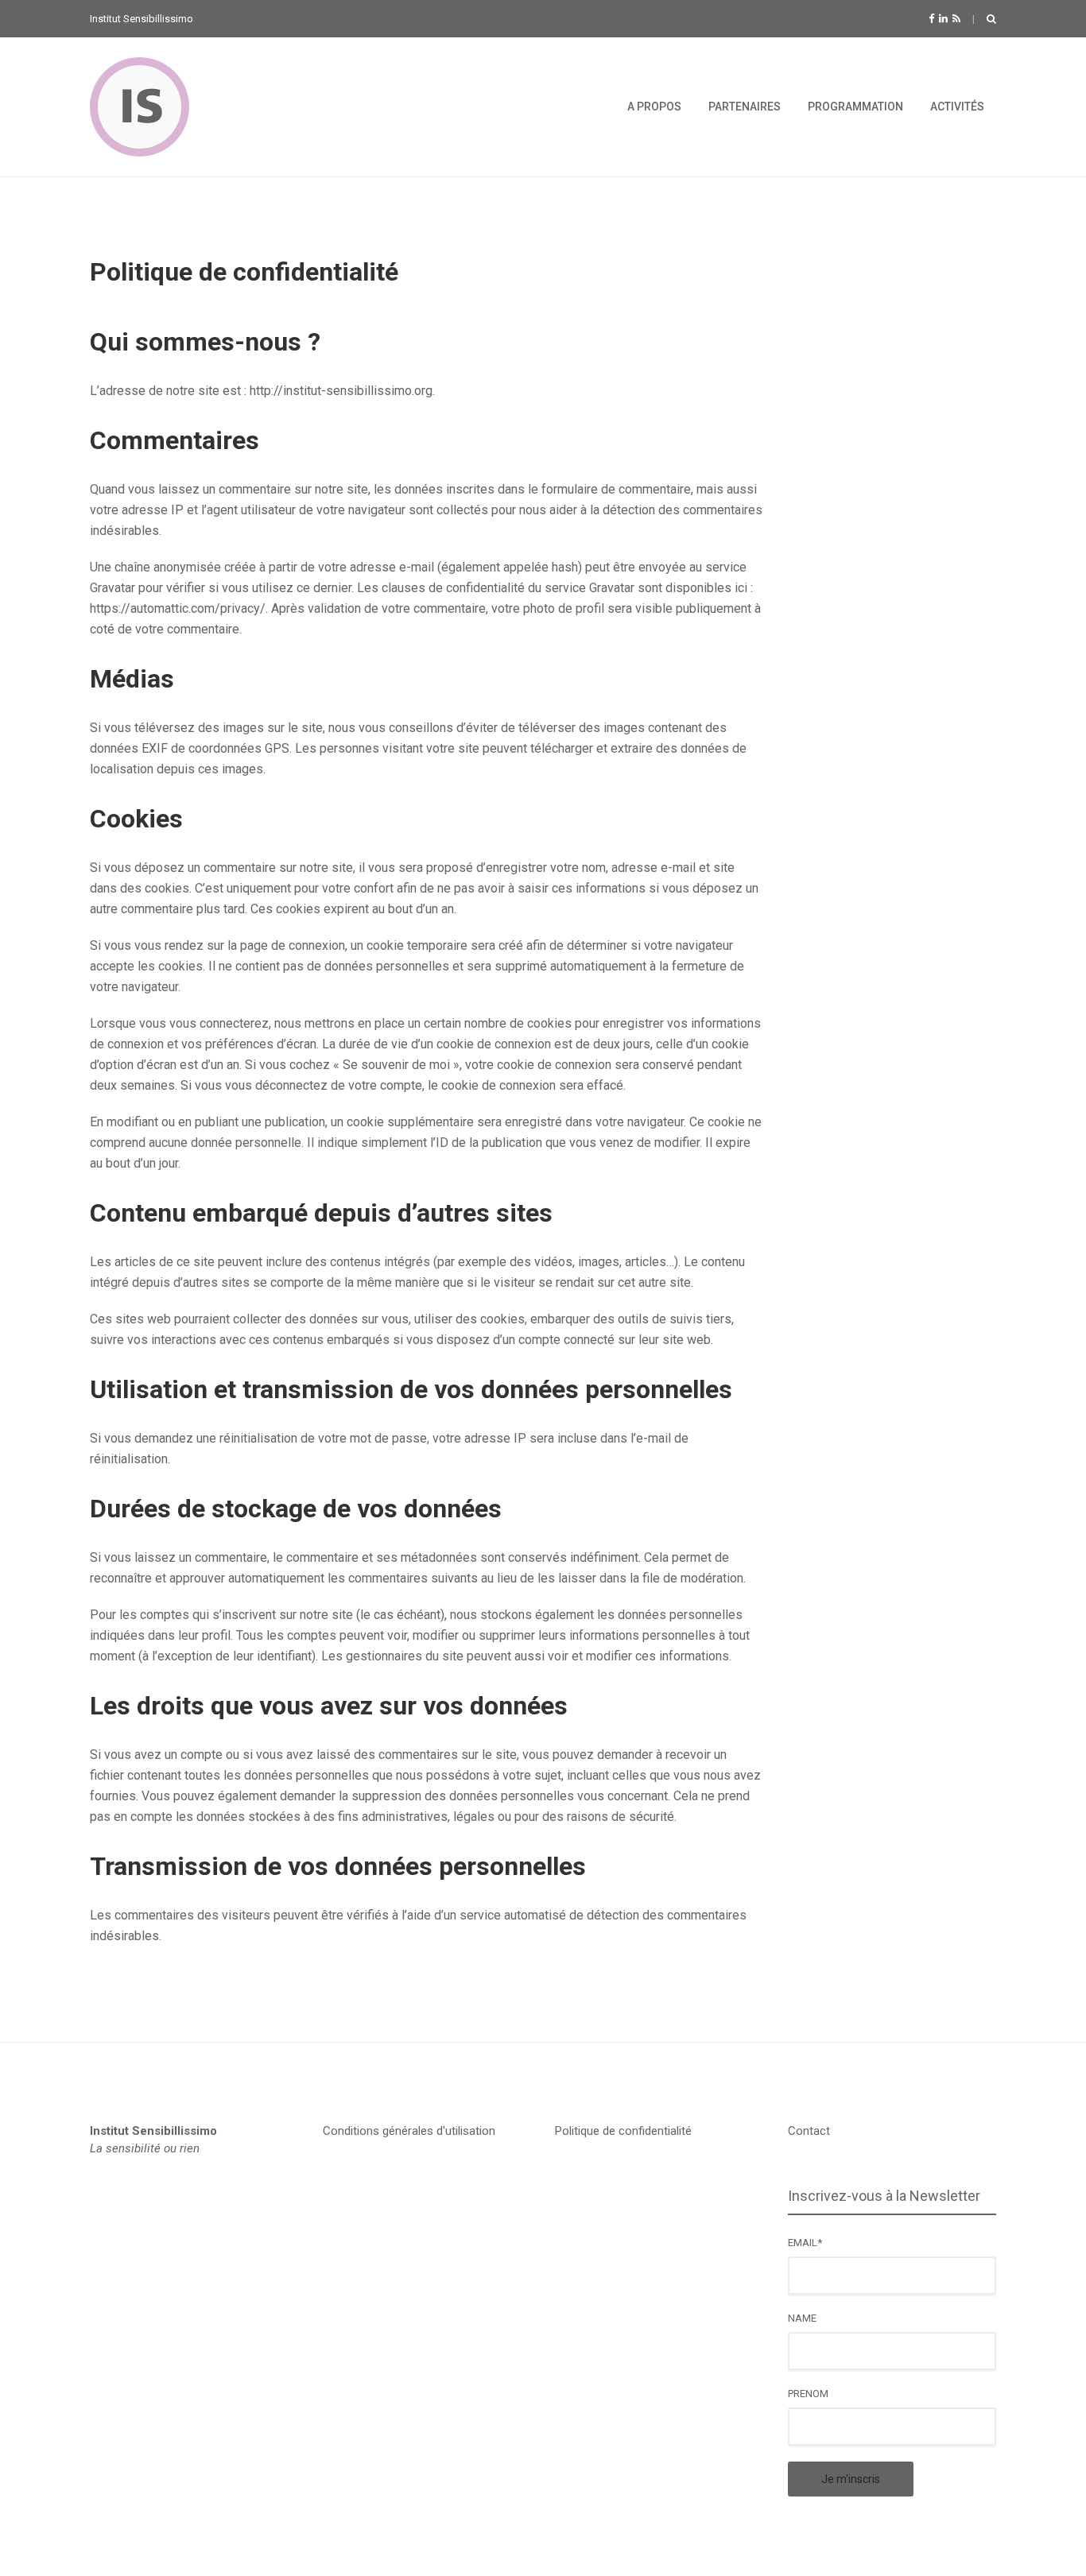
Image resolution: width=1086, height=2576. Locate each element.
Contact (809, 2131)
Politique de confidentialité (623, 2131)
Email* (805, 2243)
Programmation (855, 107)
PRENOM (808, 2394)
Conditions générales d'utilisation (409, 2131)
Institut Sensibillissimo (153, 2131)
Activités (957, 107)
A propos (654, 107)
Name (802, 2318)
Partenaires (745, 107)
